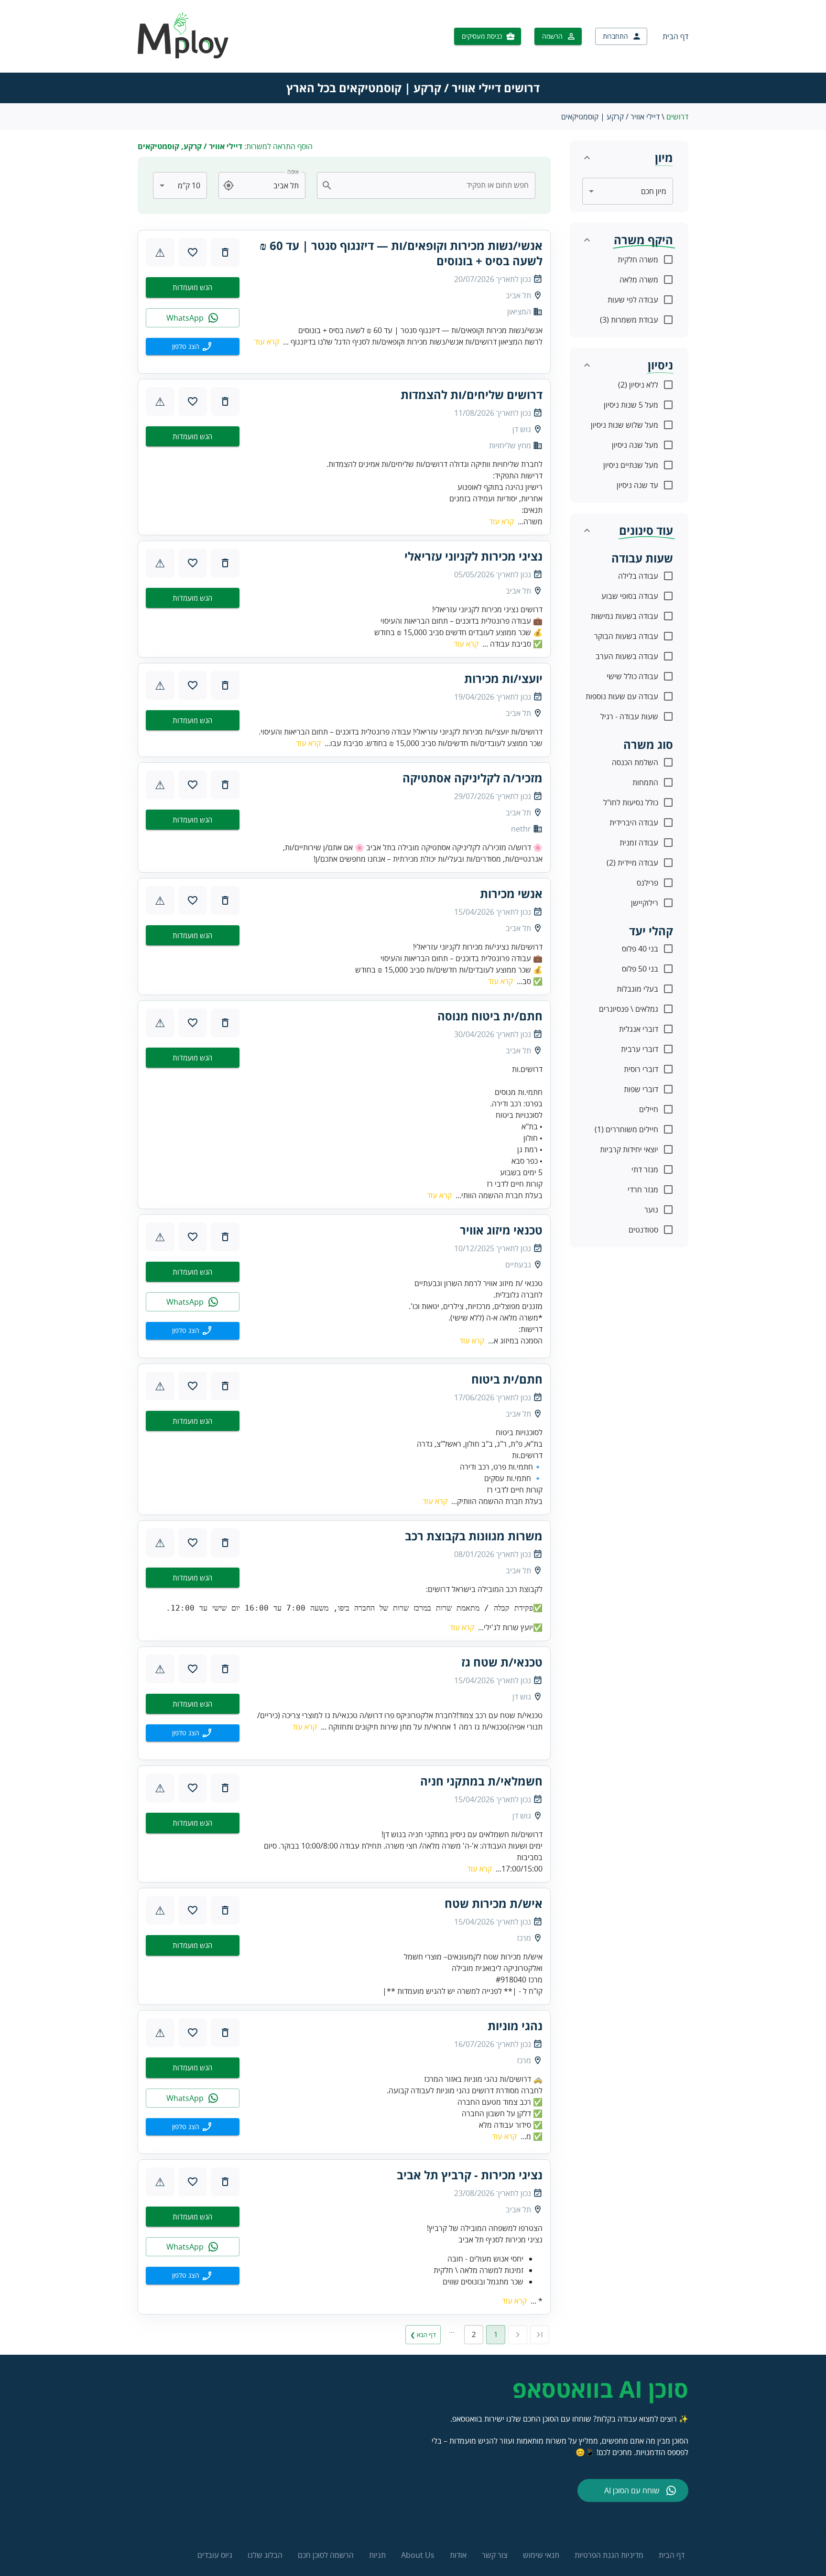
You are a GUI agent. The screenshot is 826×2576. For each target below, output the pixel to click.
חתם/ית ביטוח (507, 1379)
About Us (418, 2555)
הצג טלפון (186, 346)
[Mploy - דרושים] (184, 55)
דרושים (677, 117)
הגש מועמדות (192, 287)
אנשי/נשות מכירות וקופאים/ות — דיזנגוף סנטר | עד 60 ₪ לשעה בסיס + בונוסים (401, 253)
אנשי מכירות (511, 894)
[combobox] (432, 185)
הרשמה (552, 36)
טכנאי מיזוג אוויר (501, 1230)
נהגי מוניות (515, 2026)
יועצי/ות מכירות (503, 679)
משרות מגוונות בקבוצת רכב (474, 1536)
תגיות (377, 2555)
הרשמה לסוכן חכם (326, 2555)
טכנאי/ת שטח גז (502, 1662)
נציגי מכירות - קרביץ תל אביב (470, 2175)
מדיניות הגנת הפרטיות (609, 2555)
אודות (458, 2555)
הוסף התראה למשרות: (225, 146)
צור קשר (495, 2555)
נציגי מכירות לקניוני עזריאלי (473, 556)
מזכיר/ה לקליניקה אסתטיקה (473, 778)
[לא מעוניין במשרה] (225, 252)
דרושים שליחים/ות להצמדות (472, 395)
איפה (293, 172)
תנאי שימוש (541, 2555)
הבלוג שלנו (265, 2555)
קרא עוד (267, 342)
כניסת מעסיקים (482, 36)
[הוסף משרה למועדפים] (193, 252)
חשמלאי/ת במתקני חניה (481, 1781)
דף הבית (675, 36)
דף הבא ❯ (423, 2335)
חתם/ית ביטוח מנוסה (490, 1016)
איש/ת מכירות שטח (494, 1904)
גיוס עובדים (215, 2555)
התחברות (615, 36)
